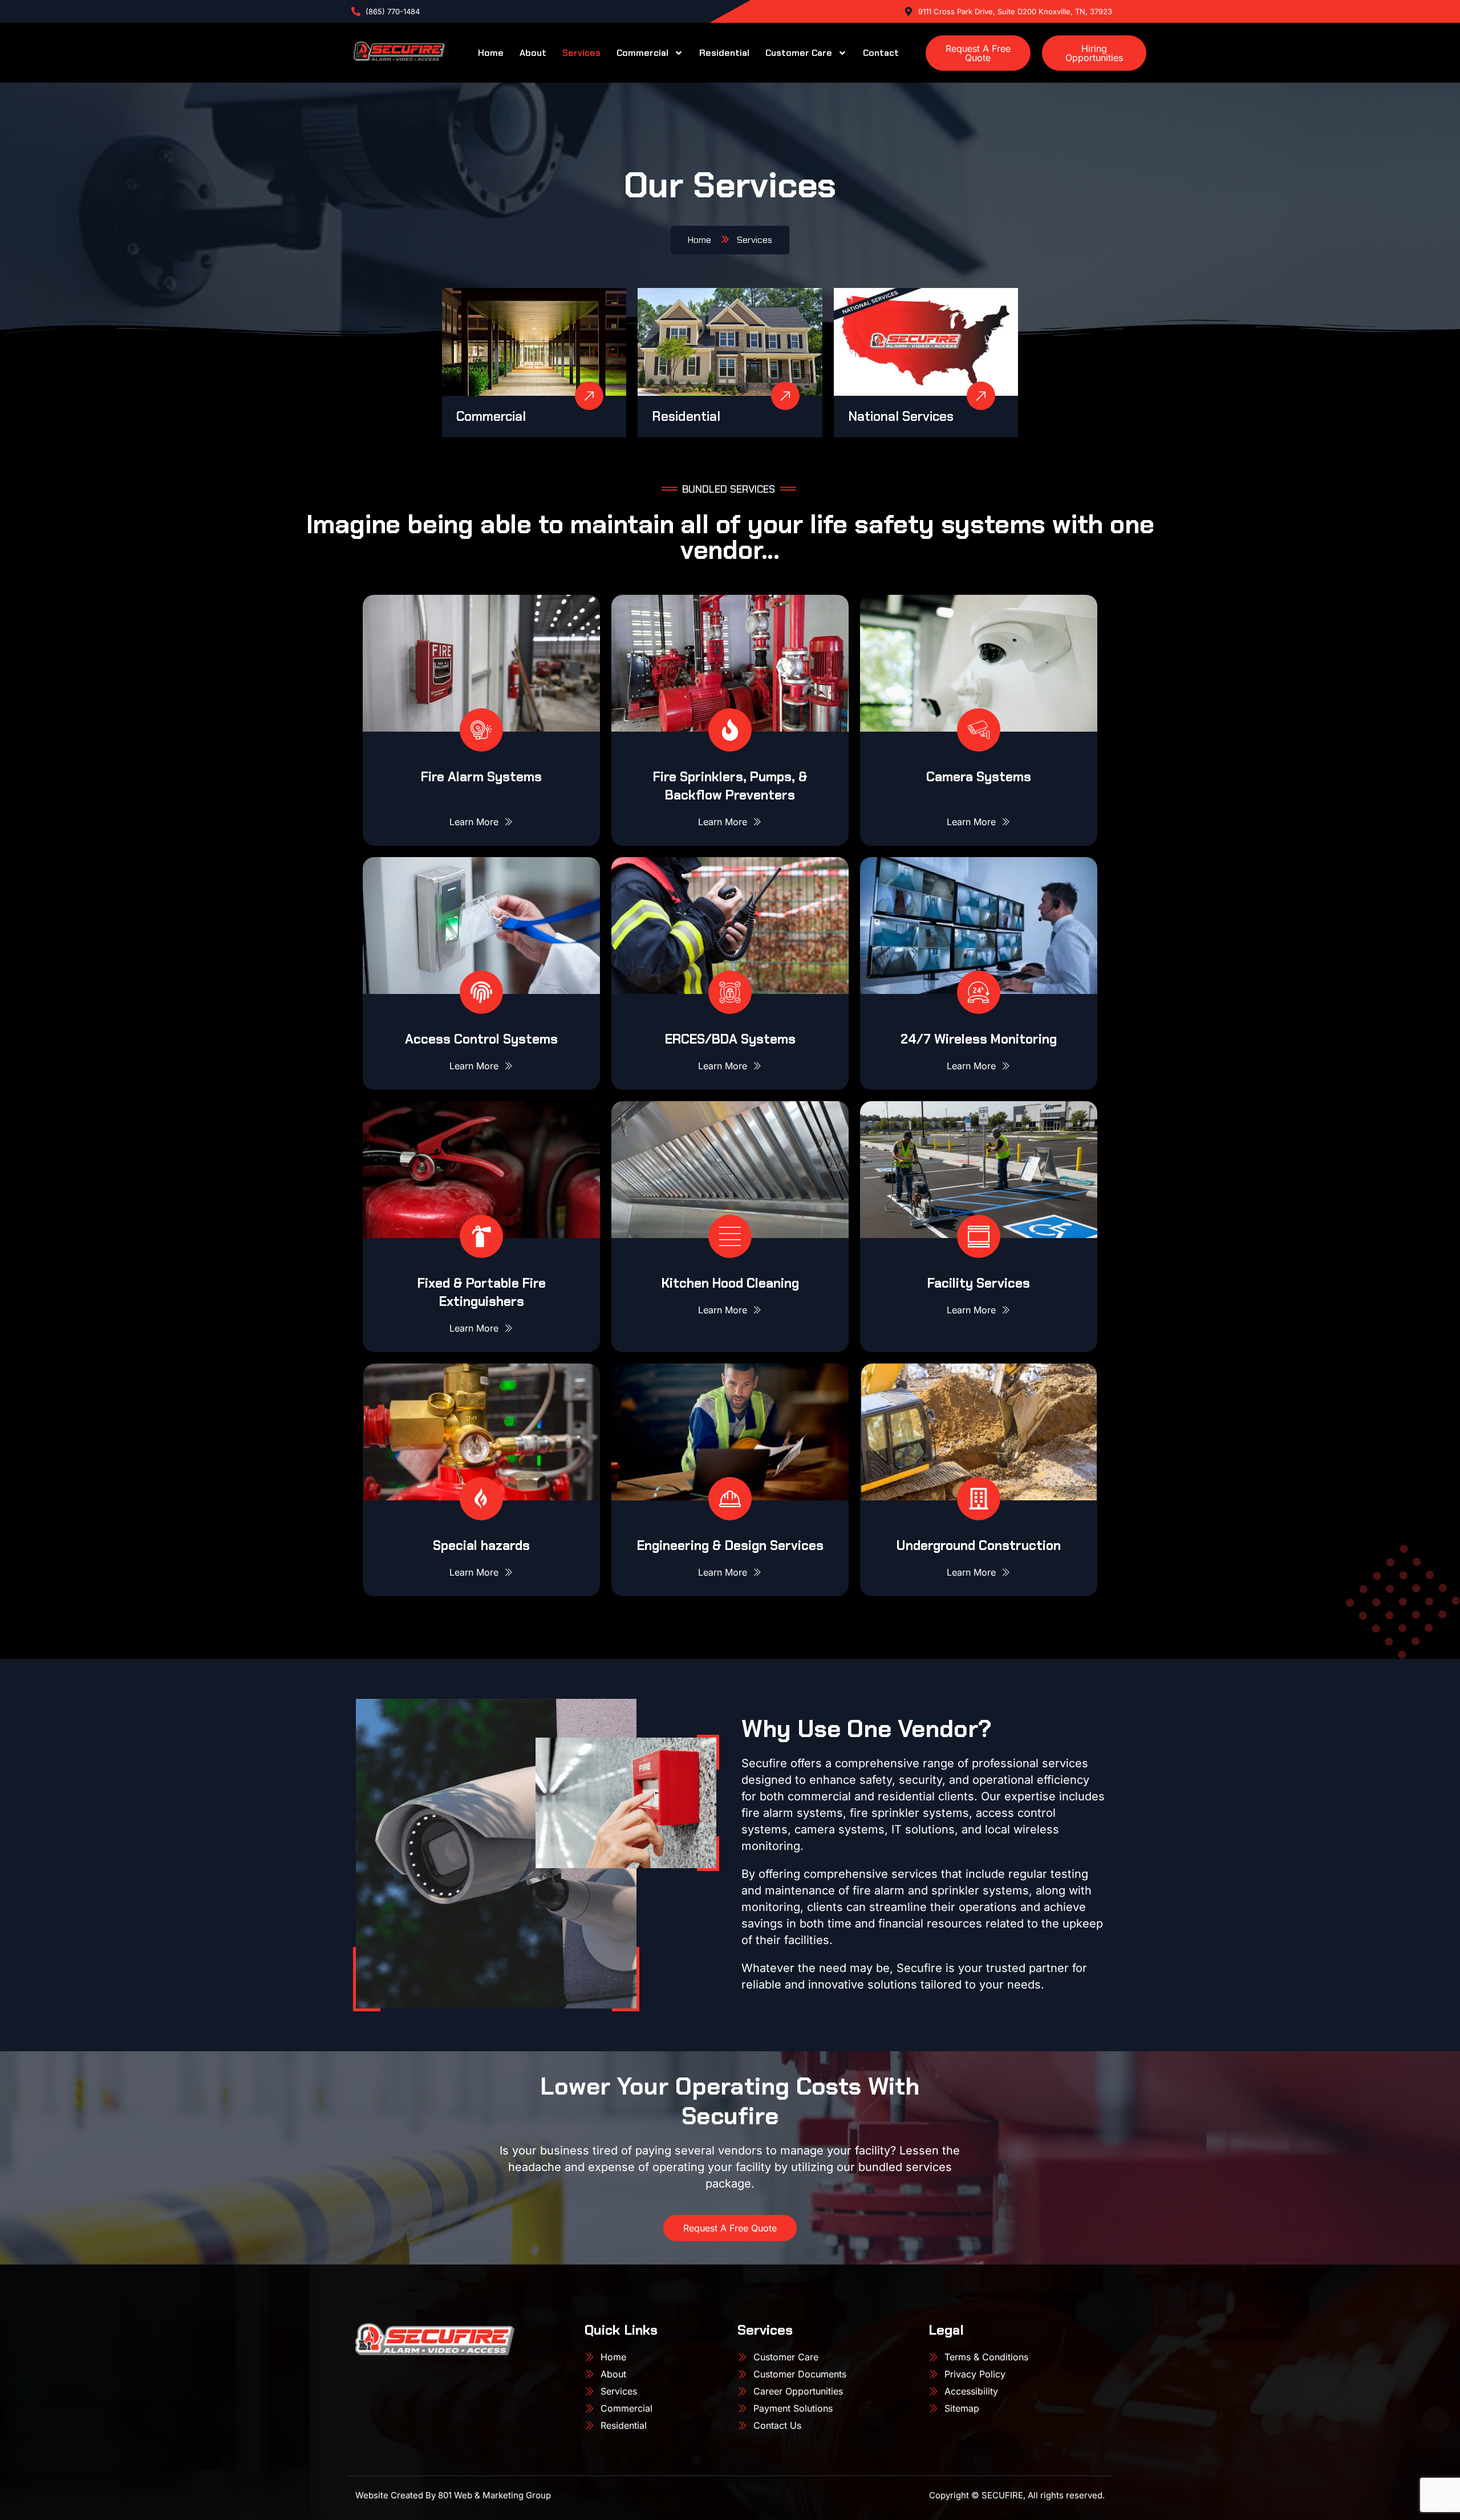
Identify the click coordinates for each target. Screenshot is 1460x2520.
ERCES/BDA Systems (730, 1039)
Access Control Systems (481, 1039)
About (533, 53)
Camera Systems (979, 777)
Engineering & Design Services (730, 1545)
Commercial (642, 53)
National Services (901, 416)
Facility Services (979, 1283)
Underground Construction (979, 1545)
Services (581, 53)
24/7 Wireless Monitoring (979, 1039)
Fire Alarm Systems (481, 777)
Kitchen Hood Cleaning (730, 1283)
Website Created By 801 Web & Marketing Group (453, 2495)
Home (491, 53)
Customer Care (799, 53)
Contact (881, 53)
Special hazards (481, 1545)
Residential (724, 53)
